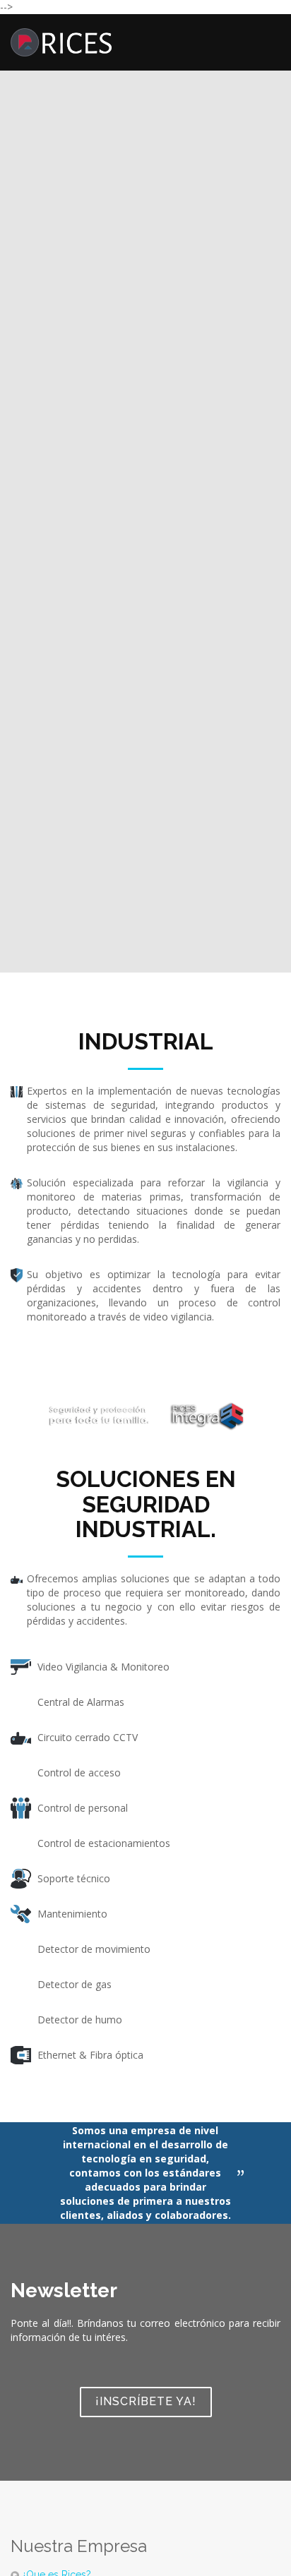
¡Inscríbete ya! (146, 2401)
